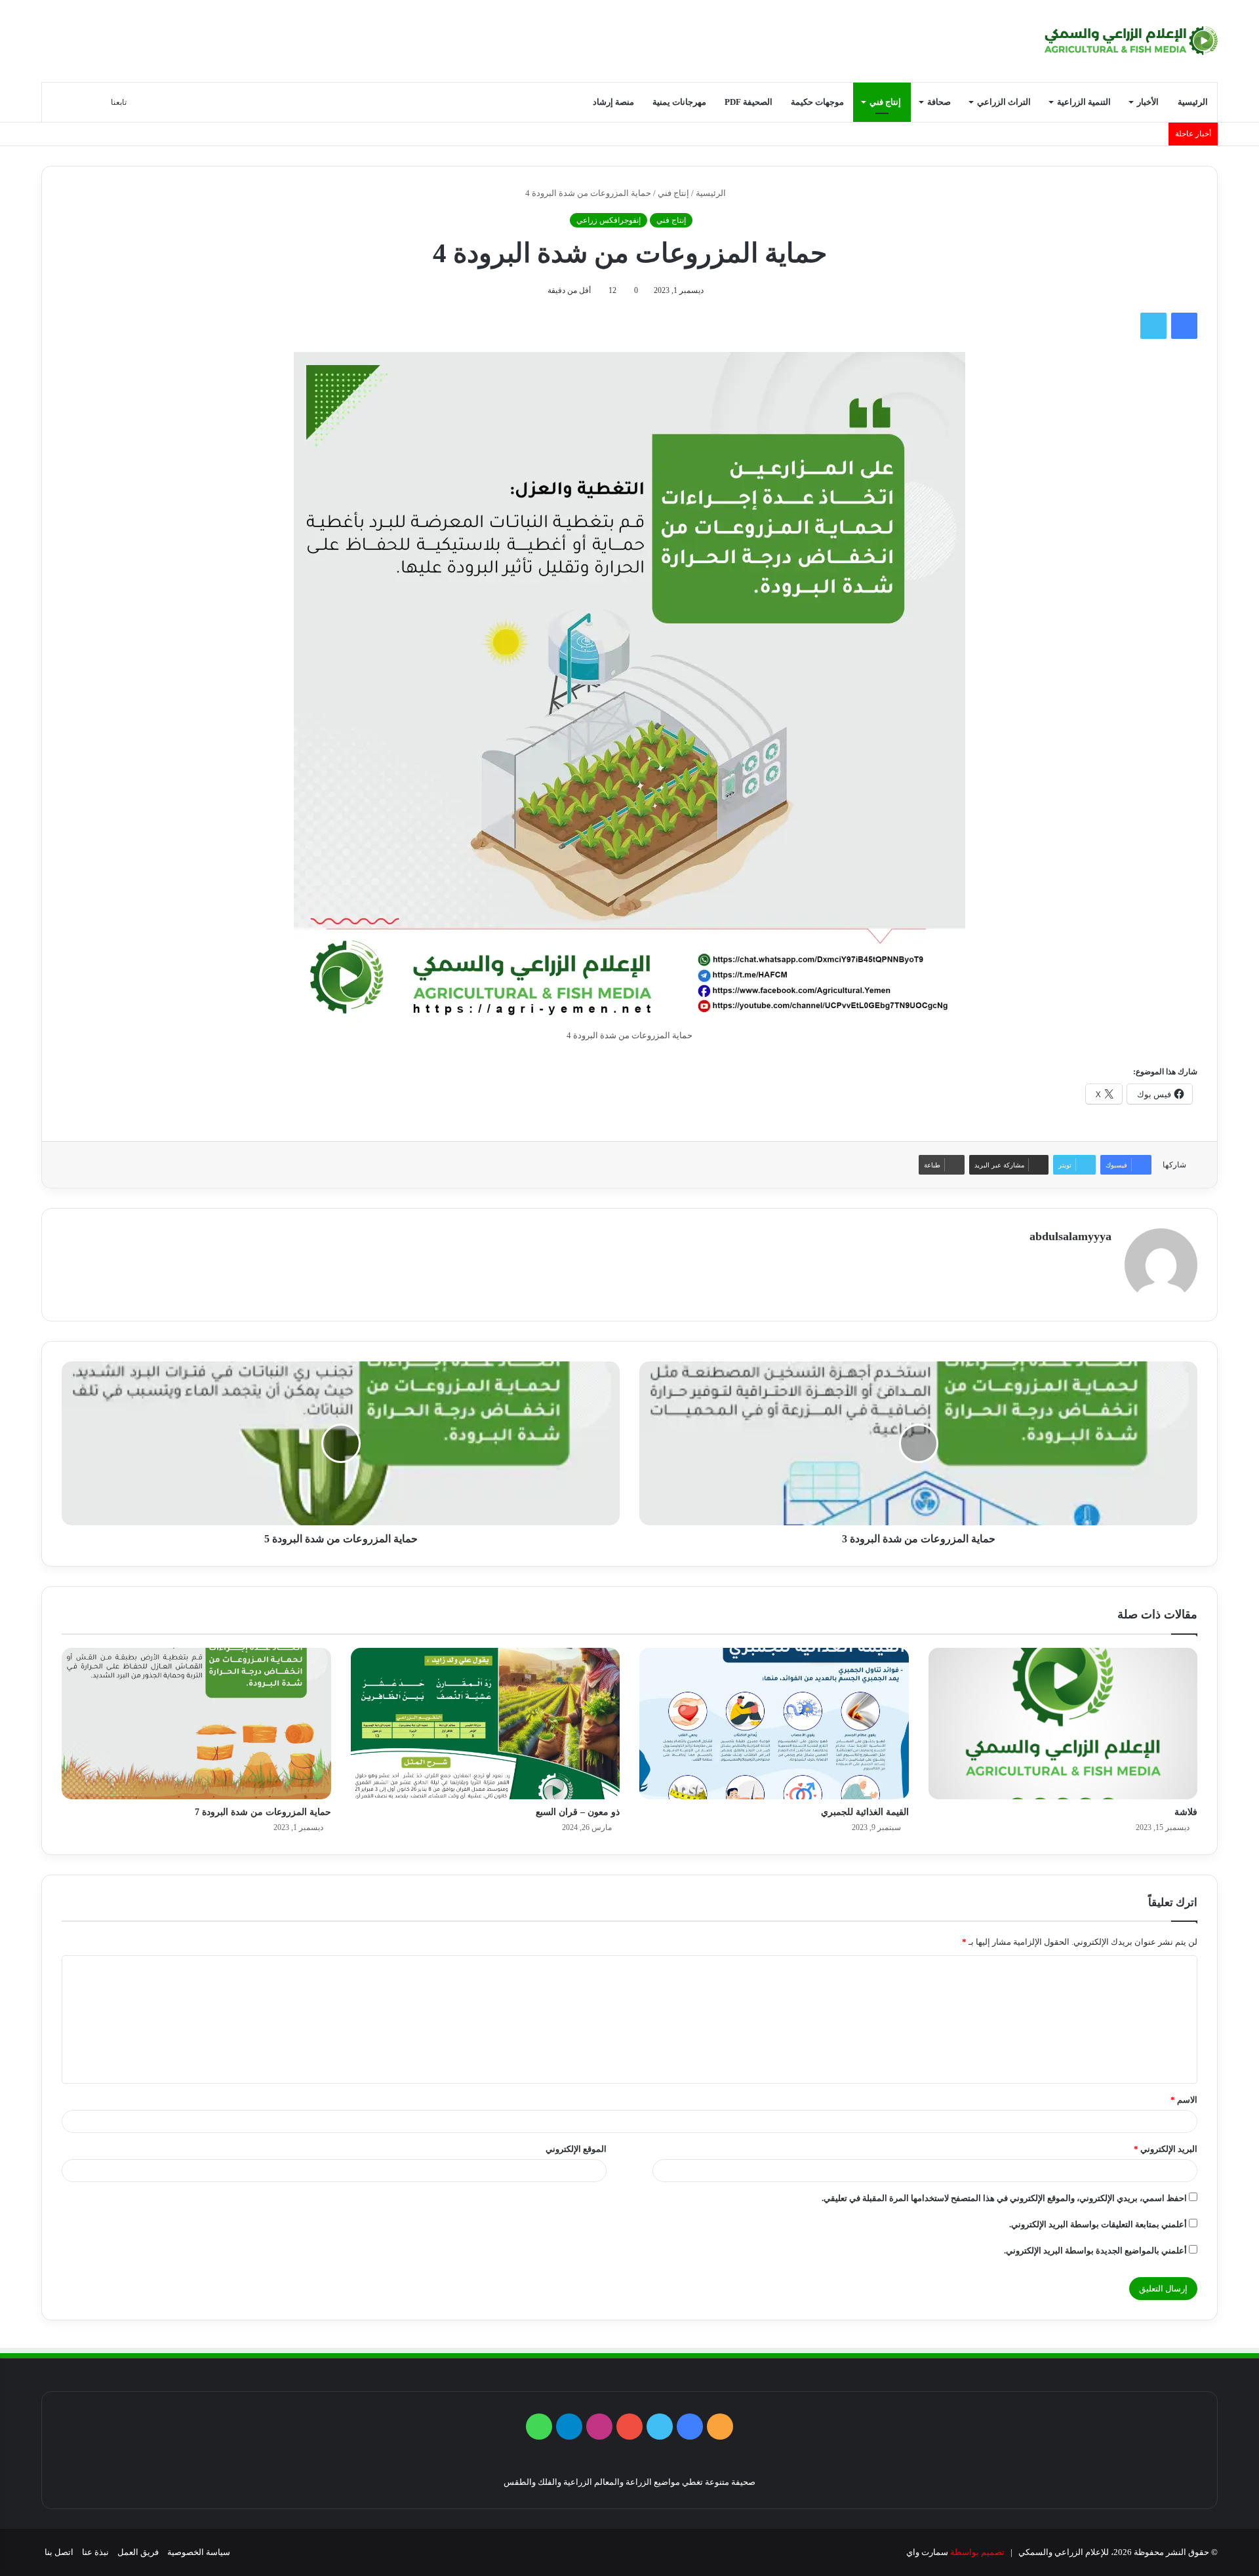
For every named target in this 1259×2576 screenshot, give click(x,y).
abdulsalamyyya (1070, 1236)
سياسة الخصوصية (199, 2552)
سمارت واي (927, 2552)
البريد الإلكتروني (1166, 2149)
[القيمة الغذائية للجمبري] (774, 1724)
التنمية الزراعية (1084, 102)
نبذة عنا (95, 2552)
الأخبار (1148, 102)
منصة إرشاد (613, 102)
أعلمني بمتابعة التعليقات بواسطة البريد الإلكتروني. (1098, 2224)
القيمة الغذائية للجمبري (865, 1812)
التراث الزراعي (1004, 102)
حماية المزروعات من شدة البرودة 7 (263, 1812)
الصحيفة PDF (749, 102)
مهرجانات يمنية (679, 102)
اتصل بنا (59, 2552)
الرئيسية (1193, 102)
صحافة (939, 102)
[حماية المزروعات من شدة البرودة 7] (196, 1724)
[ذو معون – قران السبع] (486, 1724)
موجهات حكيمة (817, 102)
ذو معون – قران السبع (578, 1812)
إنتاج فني (885, 102)
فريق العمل (138, 2552)
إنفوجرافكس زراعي (609, 220)
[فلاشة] (1063, 1724)
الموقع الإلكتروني (576, 2149)
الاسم (1184, 2100)
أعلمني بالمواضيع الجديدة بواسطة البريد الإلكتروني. (1095, 2251)
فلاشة (1186, 1812)
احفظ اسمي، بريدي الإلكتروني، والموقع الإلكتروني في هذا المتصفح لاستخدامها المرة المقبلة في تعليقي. (1004, 2198)
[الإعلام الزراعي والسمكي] (1131, 41)
